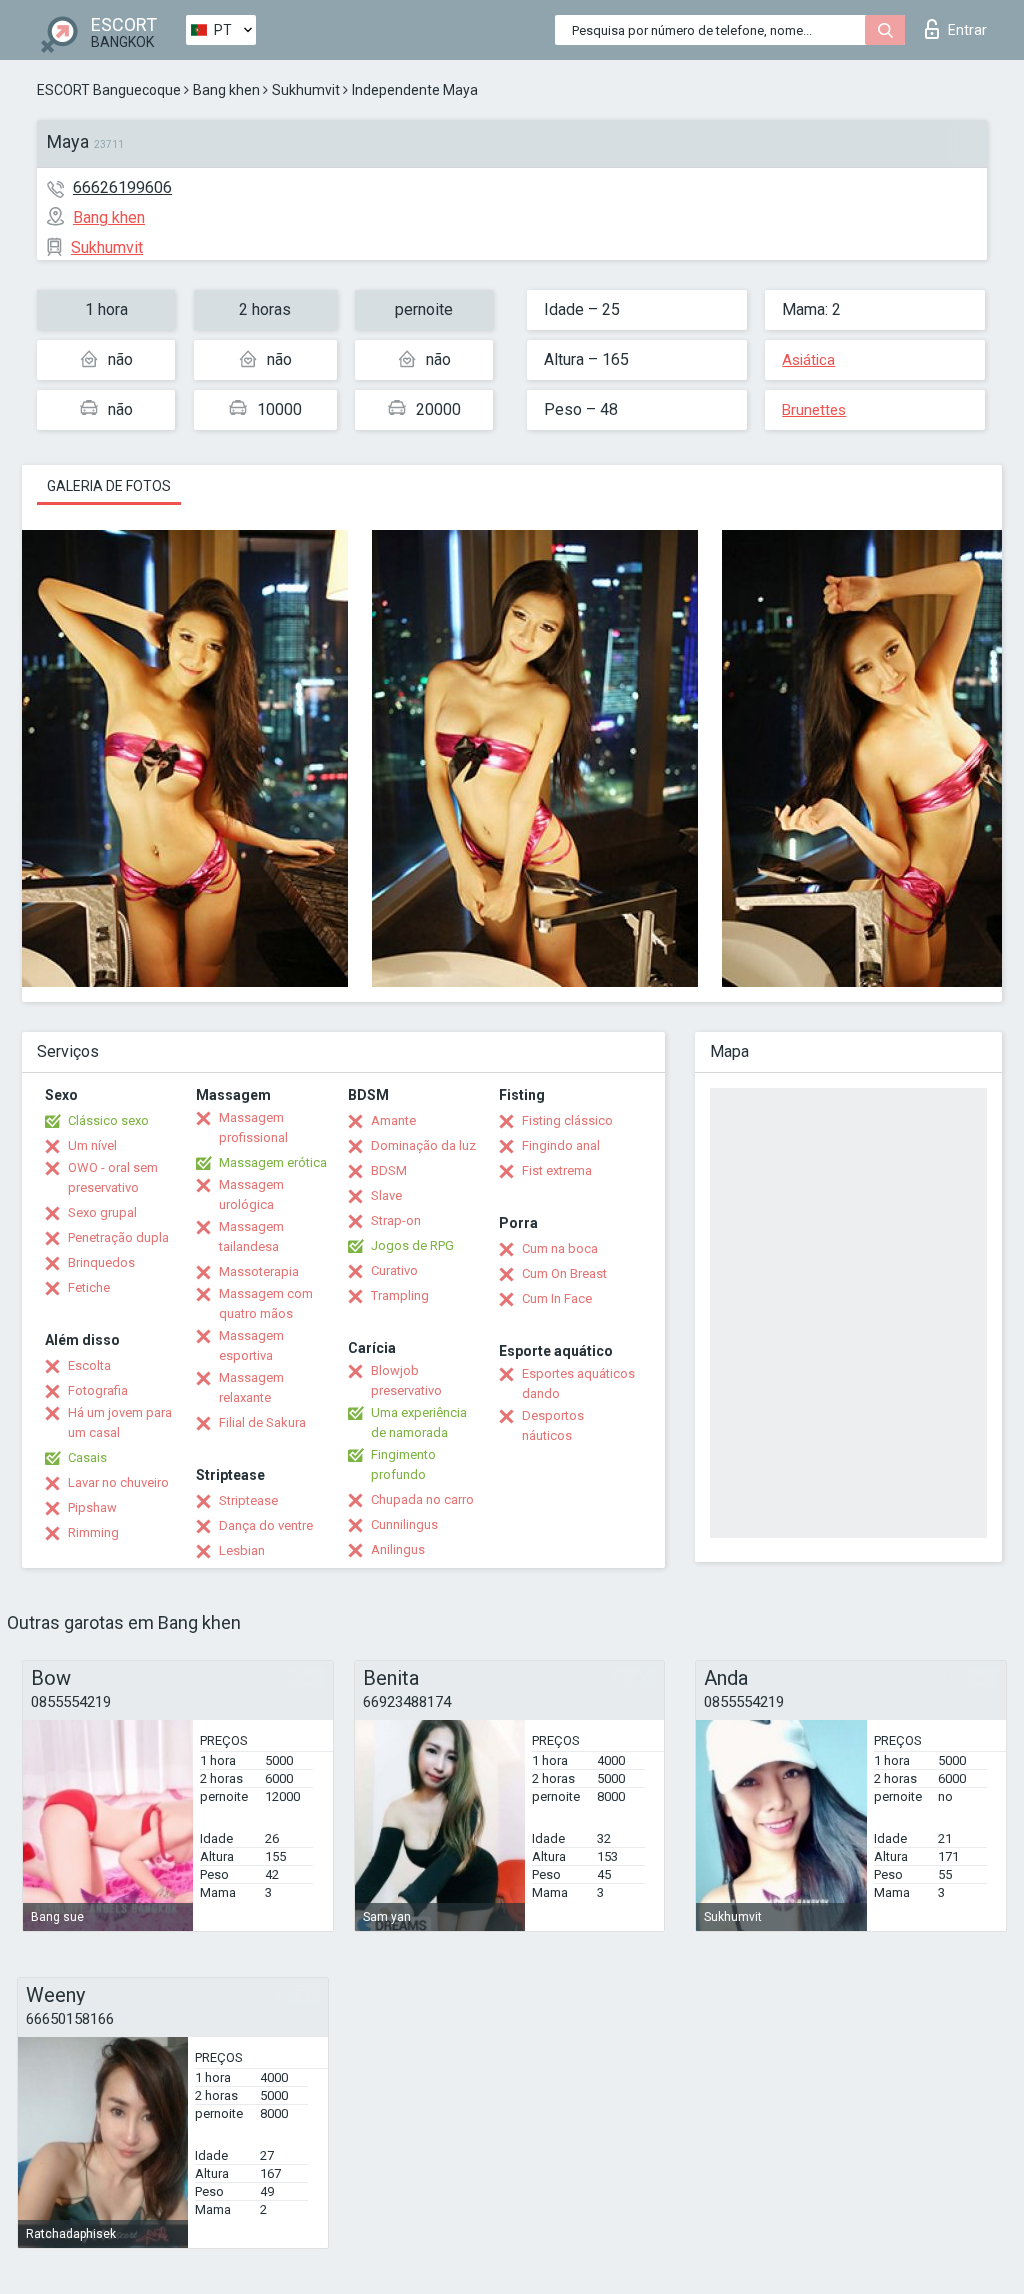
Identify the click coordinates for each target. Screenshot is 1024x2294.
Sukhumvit (306, 90)
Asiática (808, 360)
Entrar (967, 30)
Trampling (400, 1295)
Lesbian (242, 1550)
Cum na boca (560, 1248)
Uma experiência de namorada (419, 1422)
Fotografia (98, 1390)
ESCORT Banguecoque (109, 90)
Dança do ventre (266, 1525)
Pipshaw (92, 1507)
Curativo (394, 1270)
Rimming (93, 1532)
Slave (386, 1195)
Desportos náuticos (553, 1425)
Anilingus (398, 1549)
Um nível (92, 1145)
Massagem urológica (251, 1194)
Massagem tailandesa (251, 1236)
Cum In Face (557, 1298)
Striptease (248, 1500)
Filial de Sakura (262, 1422)
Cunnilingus (404, 1524)
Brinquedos (101, 1262)
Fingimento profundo (403, 1464)
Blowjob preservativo (406, 1380)
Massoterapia (259, 1271)
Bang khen (226, 90)
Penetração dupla (118, 1237)
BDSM (389, 1170)
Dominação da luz (423, 1145)
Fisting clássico (567, 1120)
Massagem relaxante (251, 1387)
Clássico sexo (108, 1120)
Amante (393, 1120)
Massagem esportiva (251, 1345)
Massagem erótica (273, 1162)
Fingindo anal (561, 1145)
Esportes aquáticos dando (578, 1383)
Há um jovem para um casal (120, 1422)
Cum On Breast (564, 1273)
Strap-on (396, 1220)
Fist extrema (557, 1170)
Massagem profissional (253, 1127)
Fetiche (89, 1287)
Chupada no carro (422, 1499)
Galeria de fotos (109, 486)
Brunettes (814, 410)
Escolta (89, 1365)
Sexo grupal (102, 1212)
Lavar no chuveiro (118, 1482)
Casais (87, 1457)
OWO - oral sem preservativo (113, 1177)
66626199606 (122, 187)
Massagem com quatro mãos (266, 1303)
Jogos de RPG (412, 1245)
